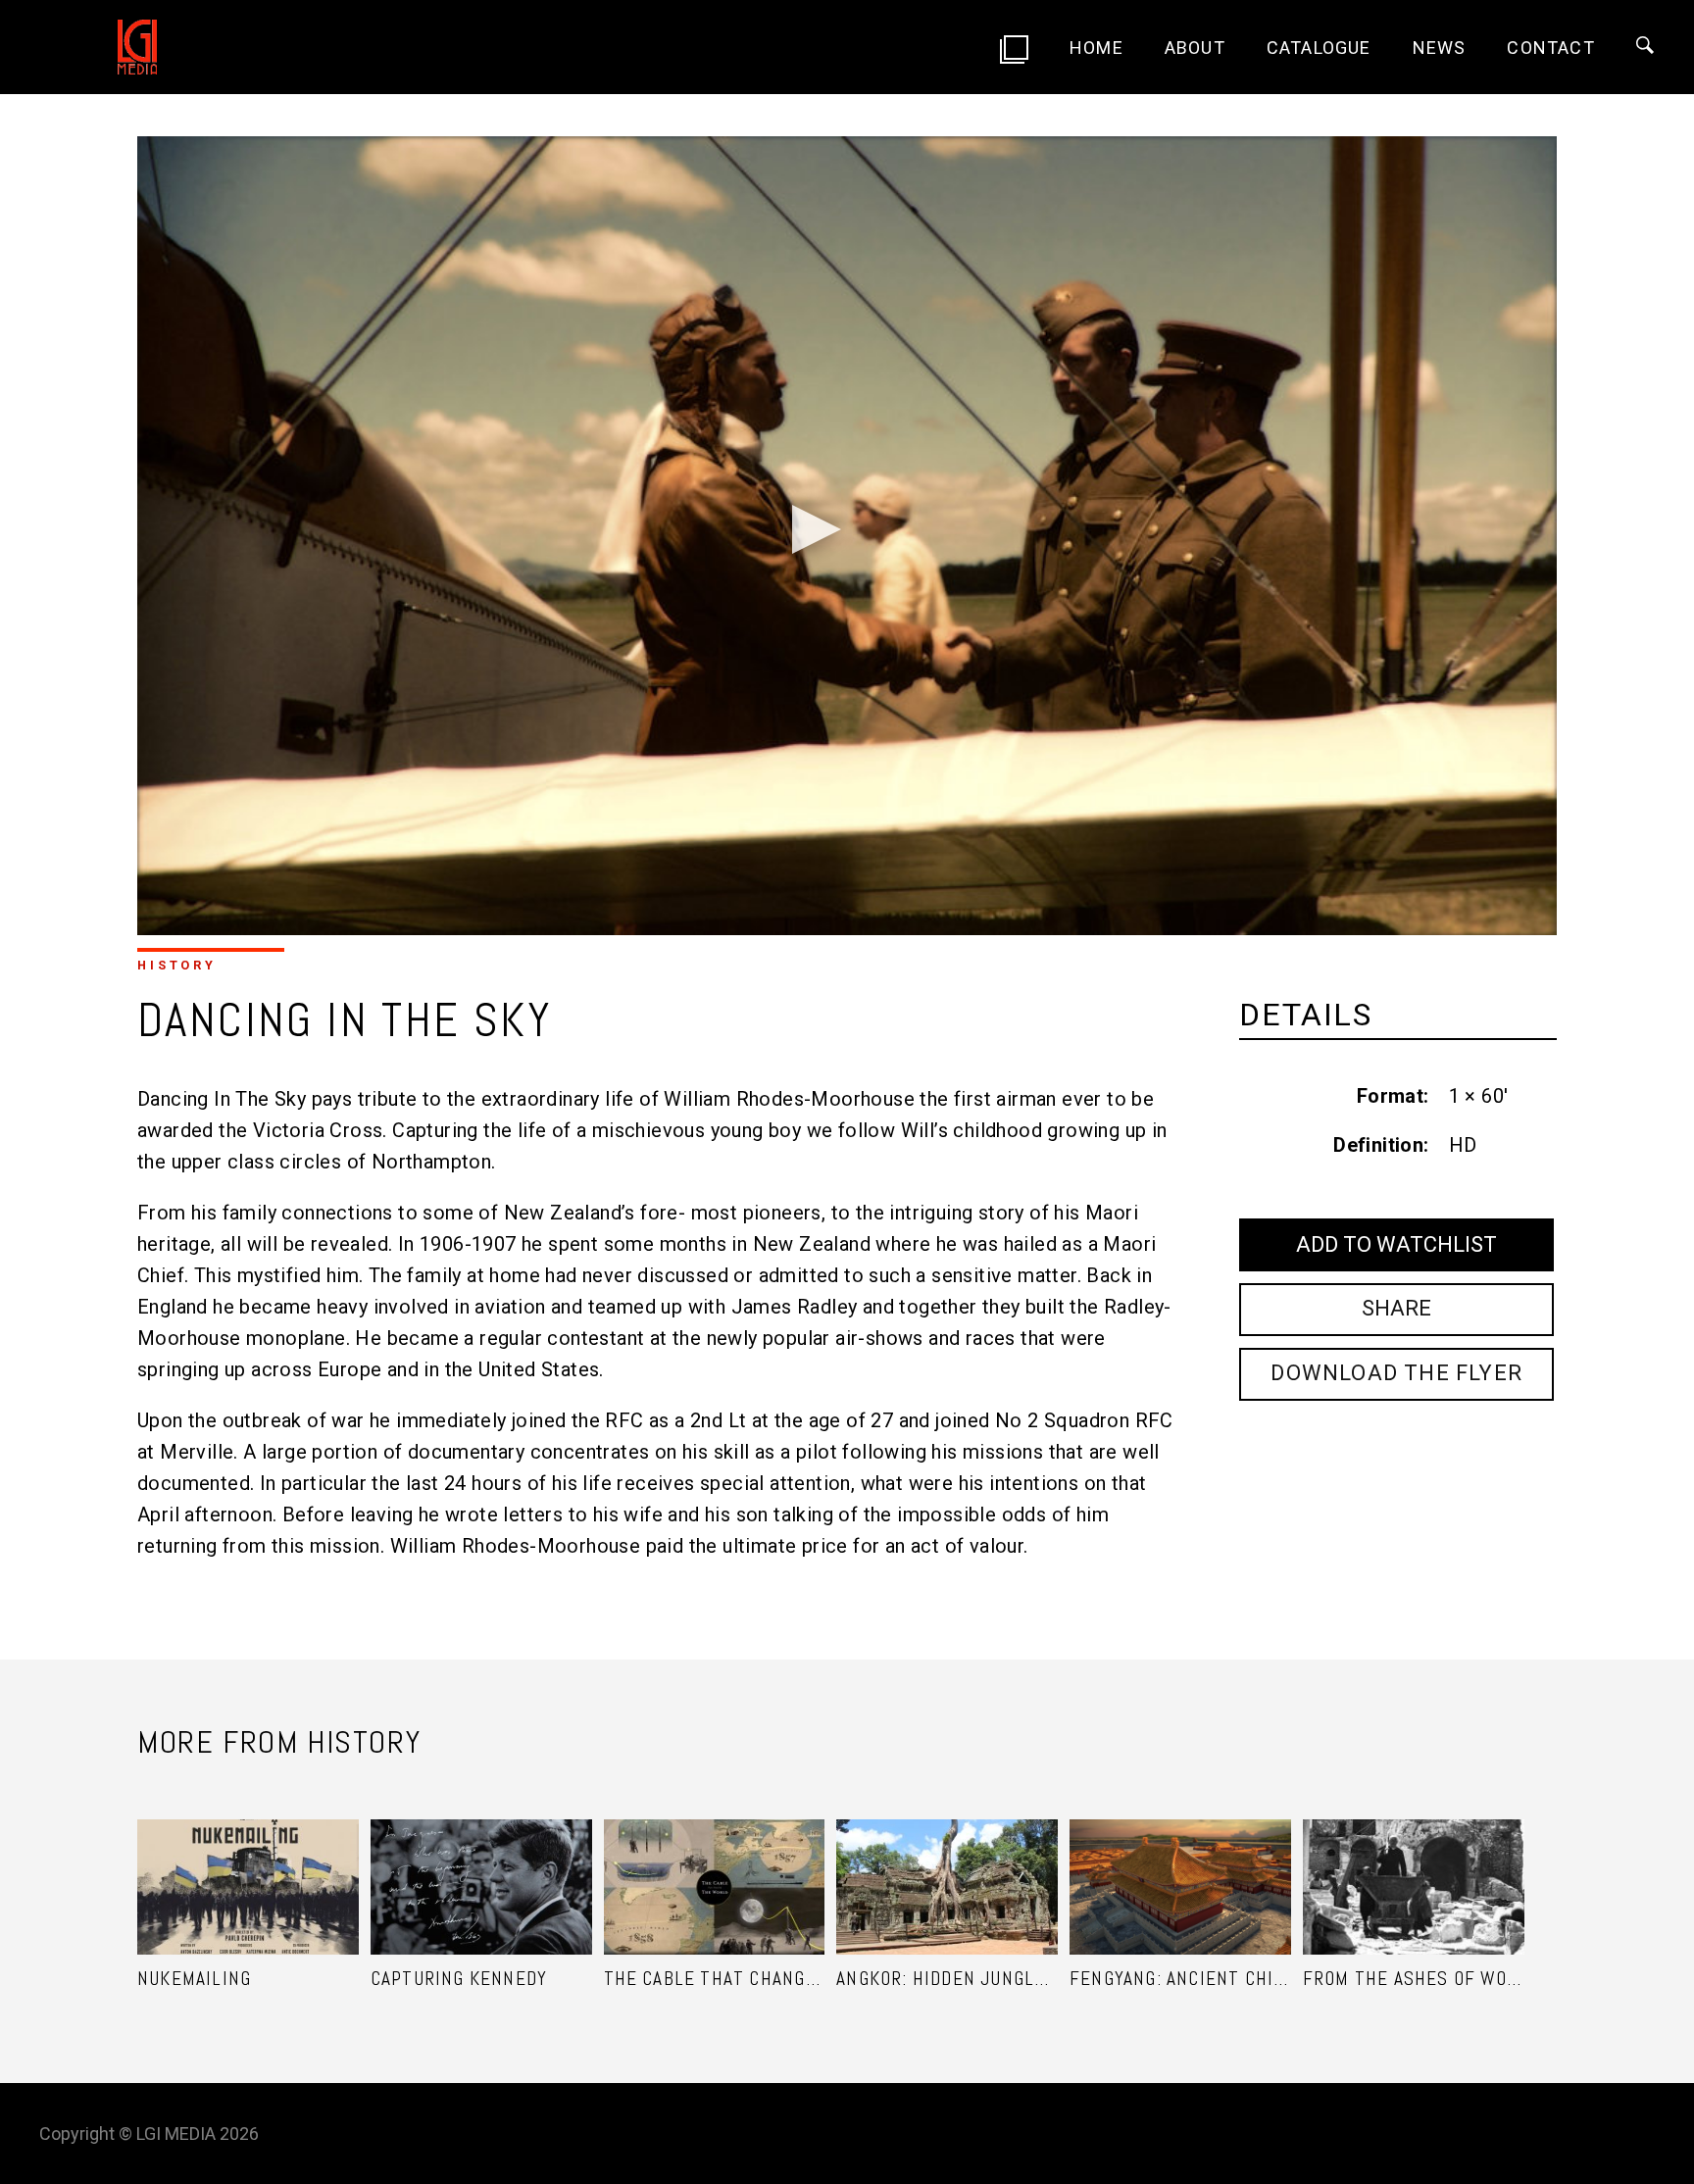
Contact (1550, 48)
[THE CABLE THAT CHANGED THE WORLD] (715, 1862)
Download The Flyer (1396, 1373)
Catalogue (1319, 48)
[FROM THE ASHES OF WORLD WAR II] (1414, 1862)
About (1195, 48)
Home (1096, 48)
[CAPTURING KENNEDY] (481, 1862)
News (1440, 48)
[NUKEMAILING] (248, 1862)
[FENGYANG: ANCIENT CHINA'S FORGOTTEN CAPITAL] (1180, 1862)
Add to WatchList (1396, 1244)
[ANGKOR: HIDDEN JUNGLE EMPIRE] (947, 1862)
